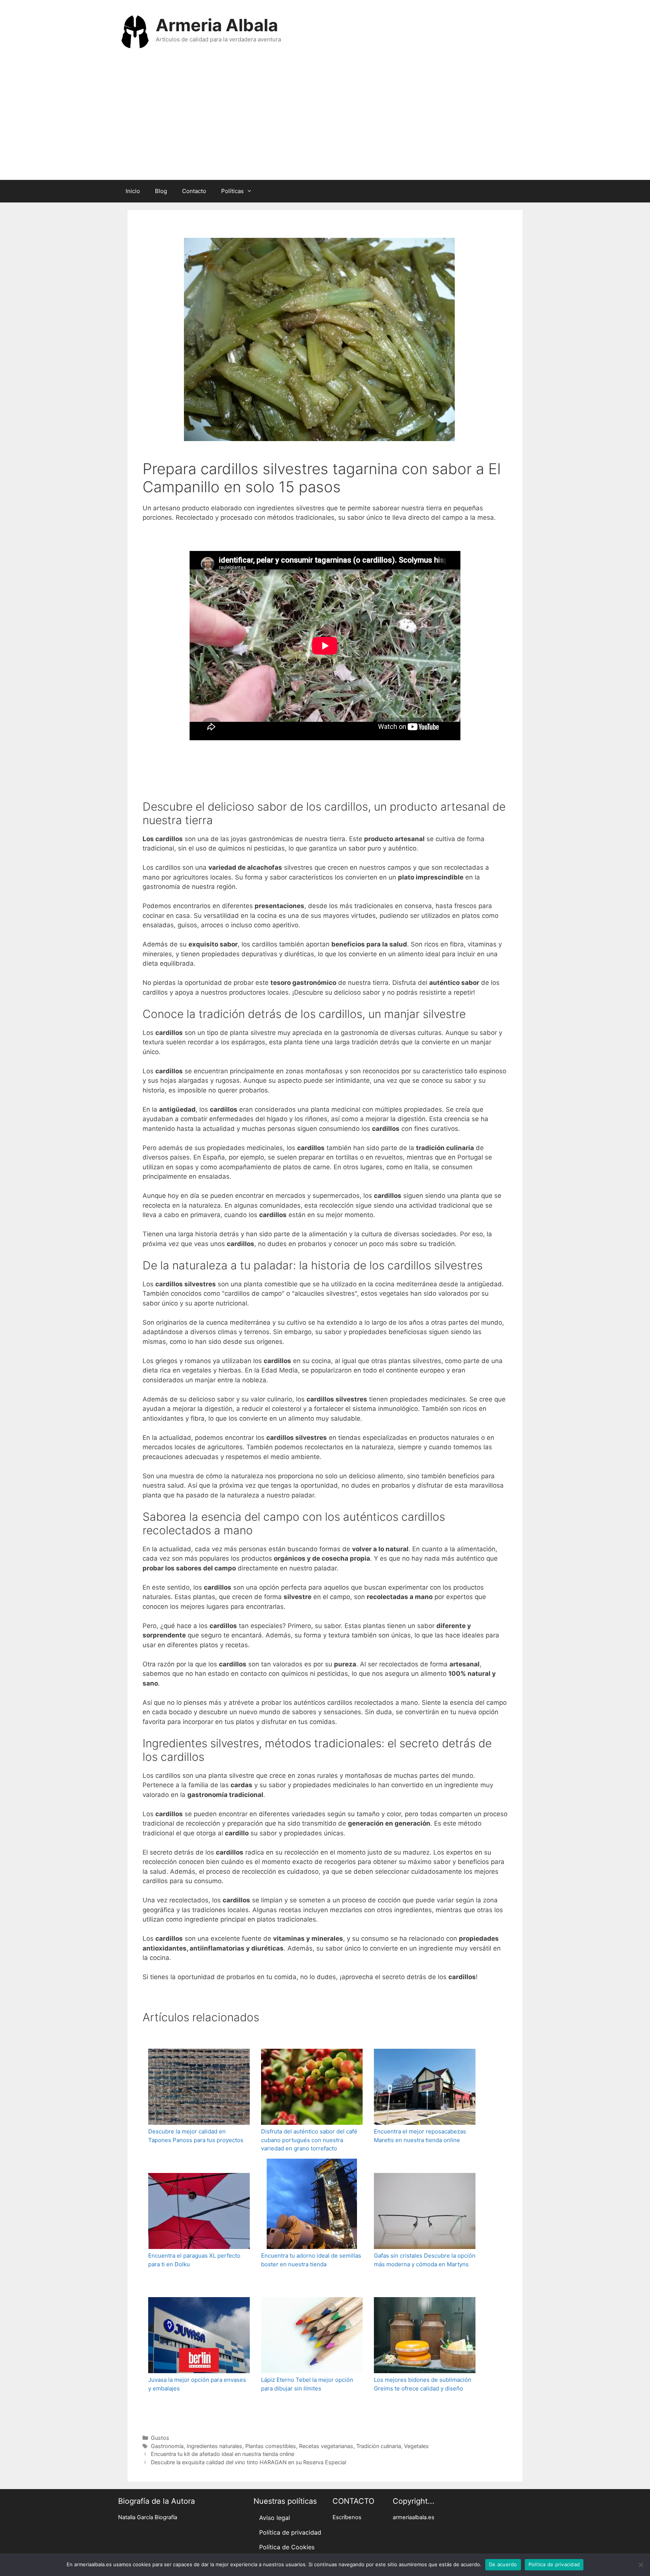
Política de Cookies (287, 2547)
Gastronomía (167, 2446)
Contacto (194, 191)
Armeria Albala (217, 25)
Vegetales (416, 2446)
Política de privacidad (290, 2532)
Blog (161, 191)
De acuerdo (503, 2564)
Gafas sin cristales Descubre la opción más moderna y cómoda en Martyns (425, 2260)
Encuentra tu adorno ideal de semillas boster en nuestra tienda (311, 2260)
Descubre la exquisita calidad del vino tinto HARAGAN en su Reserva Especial (248, 2462)
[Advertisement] (325, 123)
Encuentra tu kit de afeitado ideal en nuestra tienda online (222, 2454)
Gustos (160, 2438)
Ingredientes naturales (214, 2446)
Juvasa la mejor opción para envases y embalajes (197, 2384)
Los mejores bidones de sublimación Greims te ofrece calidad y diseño (423, 2384)
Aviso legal (275, 2518)
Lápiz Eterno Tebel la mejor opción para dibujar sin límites (307, 2384)
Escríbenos (347, 2517)
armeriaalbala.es (414, 2517)
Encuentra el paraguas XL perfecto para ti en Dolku (194, 2260)
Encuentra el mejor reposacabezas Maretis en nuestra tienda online (420, 2136)
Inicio (133, 191)
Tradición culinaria (379, 2446)
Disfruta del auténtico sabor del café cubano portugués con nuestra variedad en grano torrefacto (309, 2140)
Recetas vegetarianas (326, 2446)
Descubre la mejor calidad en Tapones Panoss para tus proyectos (196, 2136)
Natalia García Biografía (148, 2517)
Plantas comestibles (271, 2446)
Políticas (232, 191)
